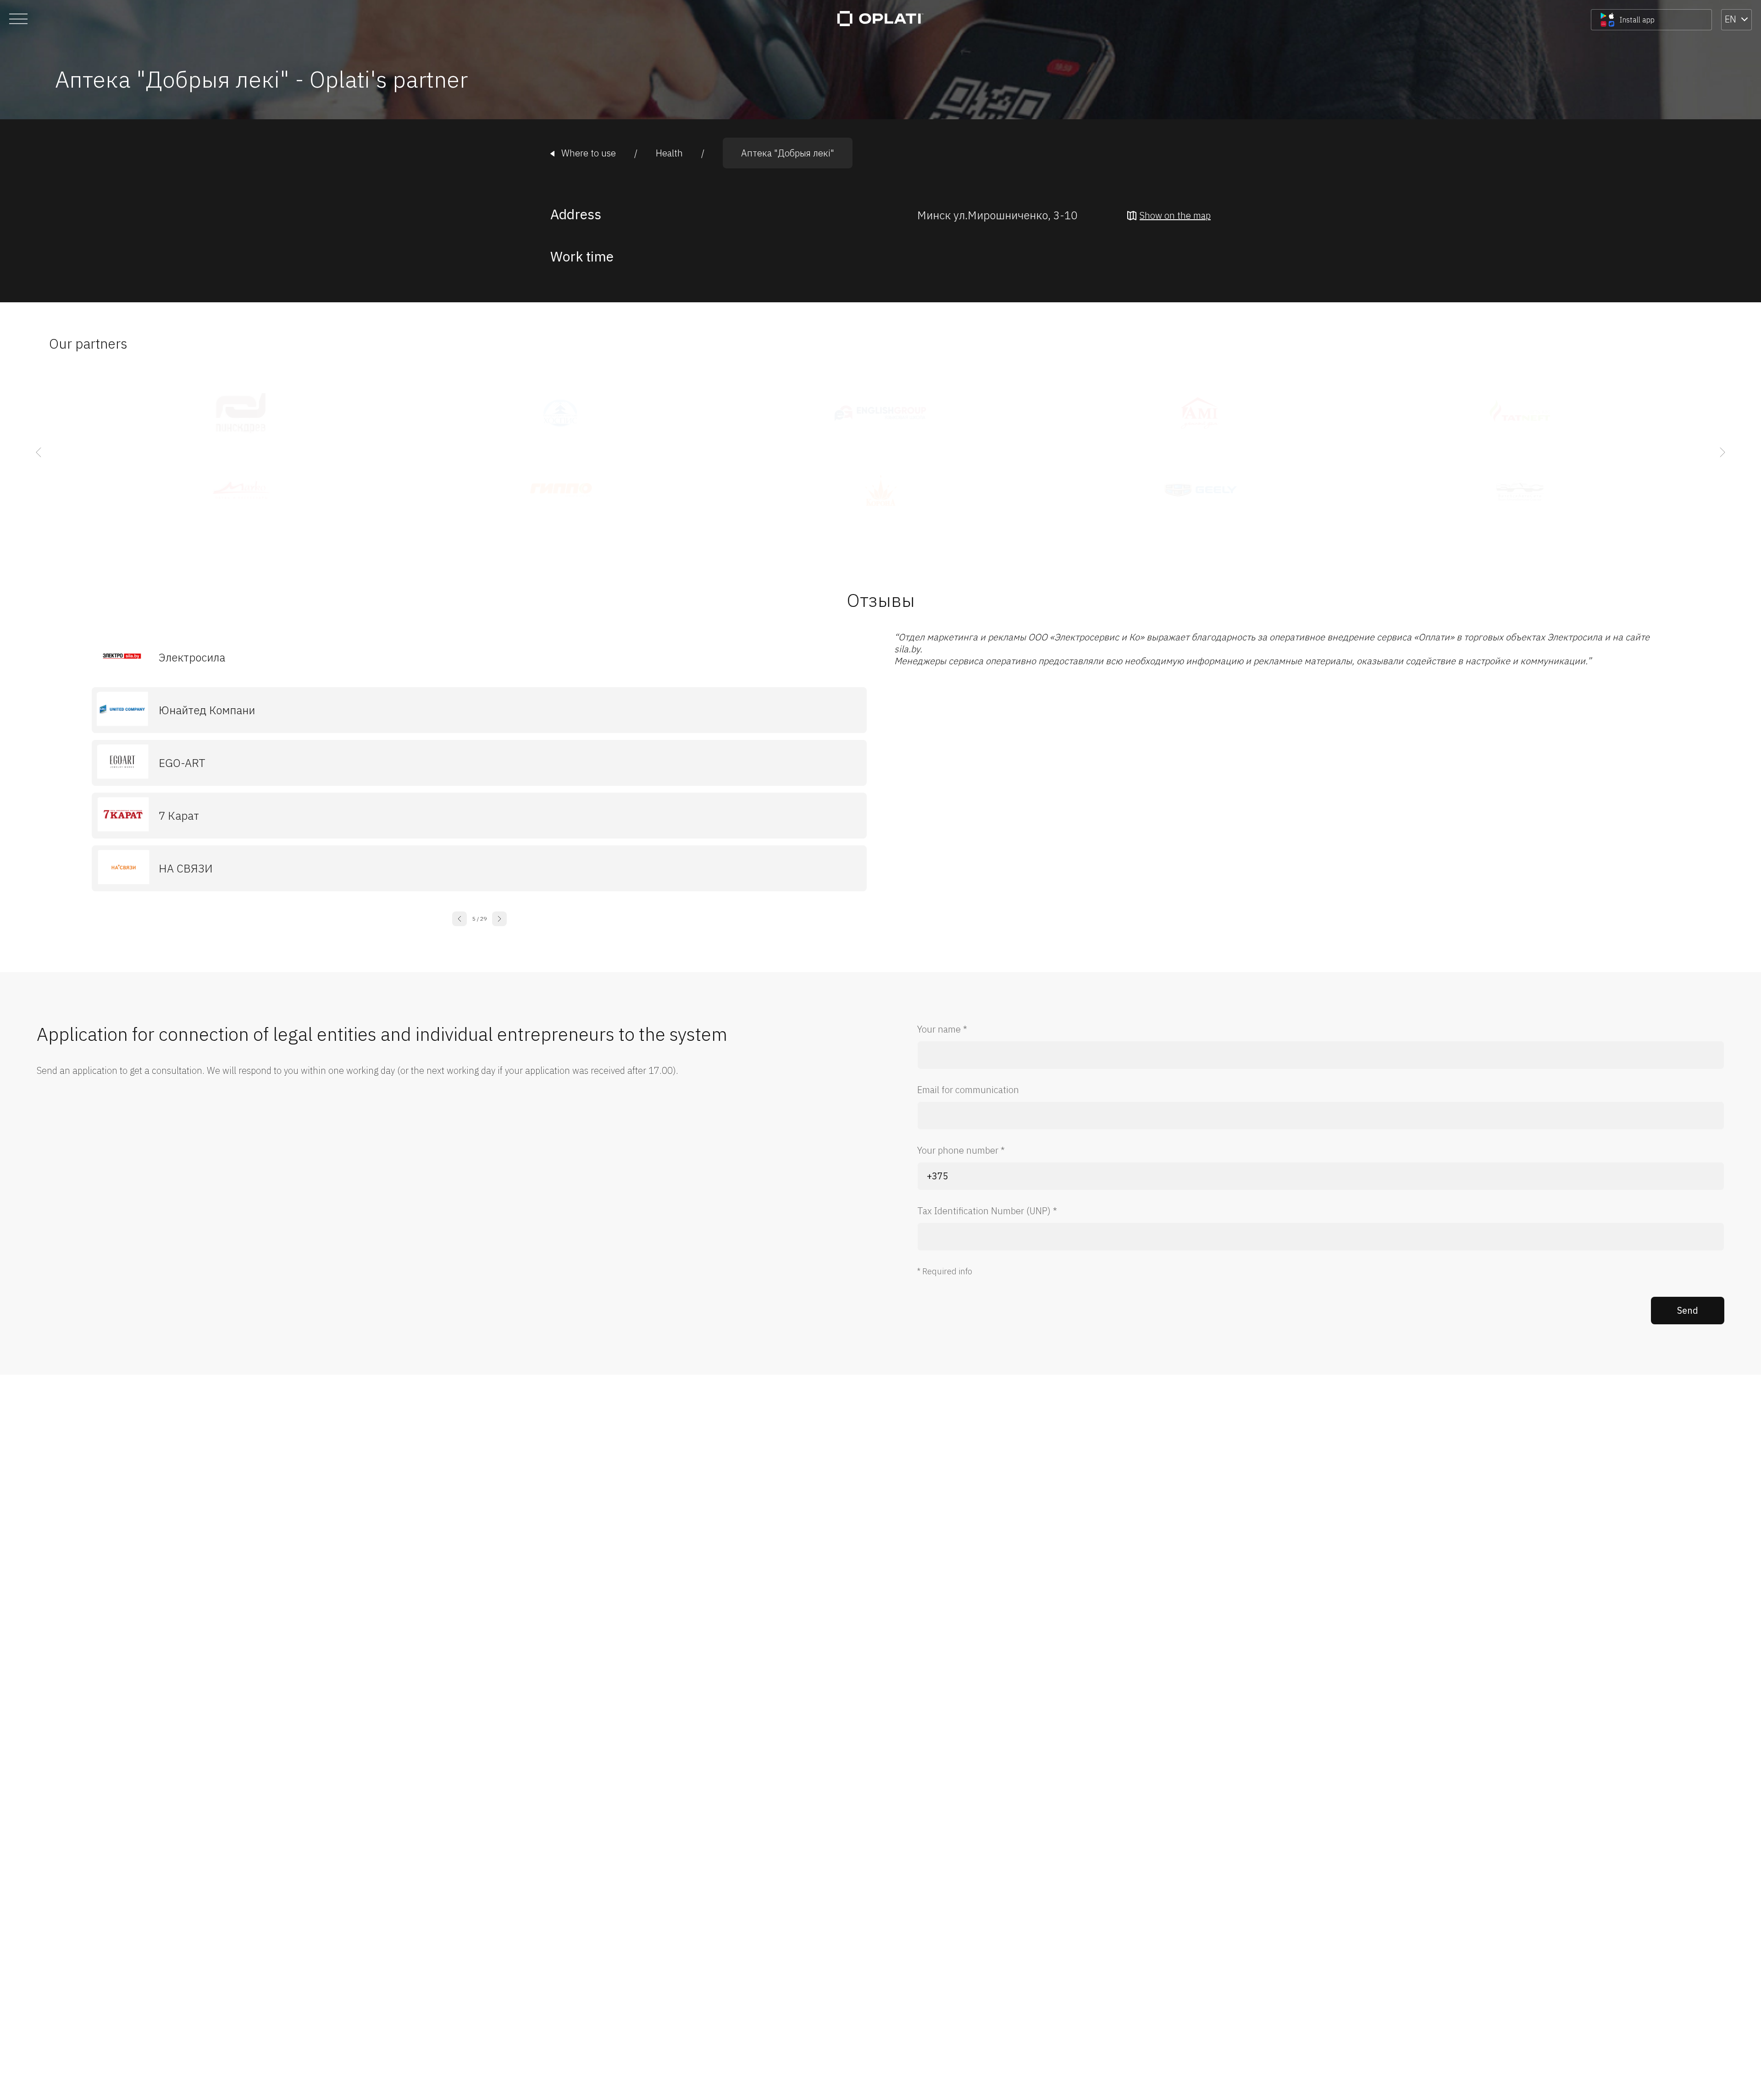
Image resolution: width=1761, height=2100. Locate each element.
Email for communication (968, 1090)
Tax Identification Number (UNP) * (987, 1211)
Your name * (942, 1029)
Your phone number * (961, 1150)
